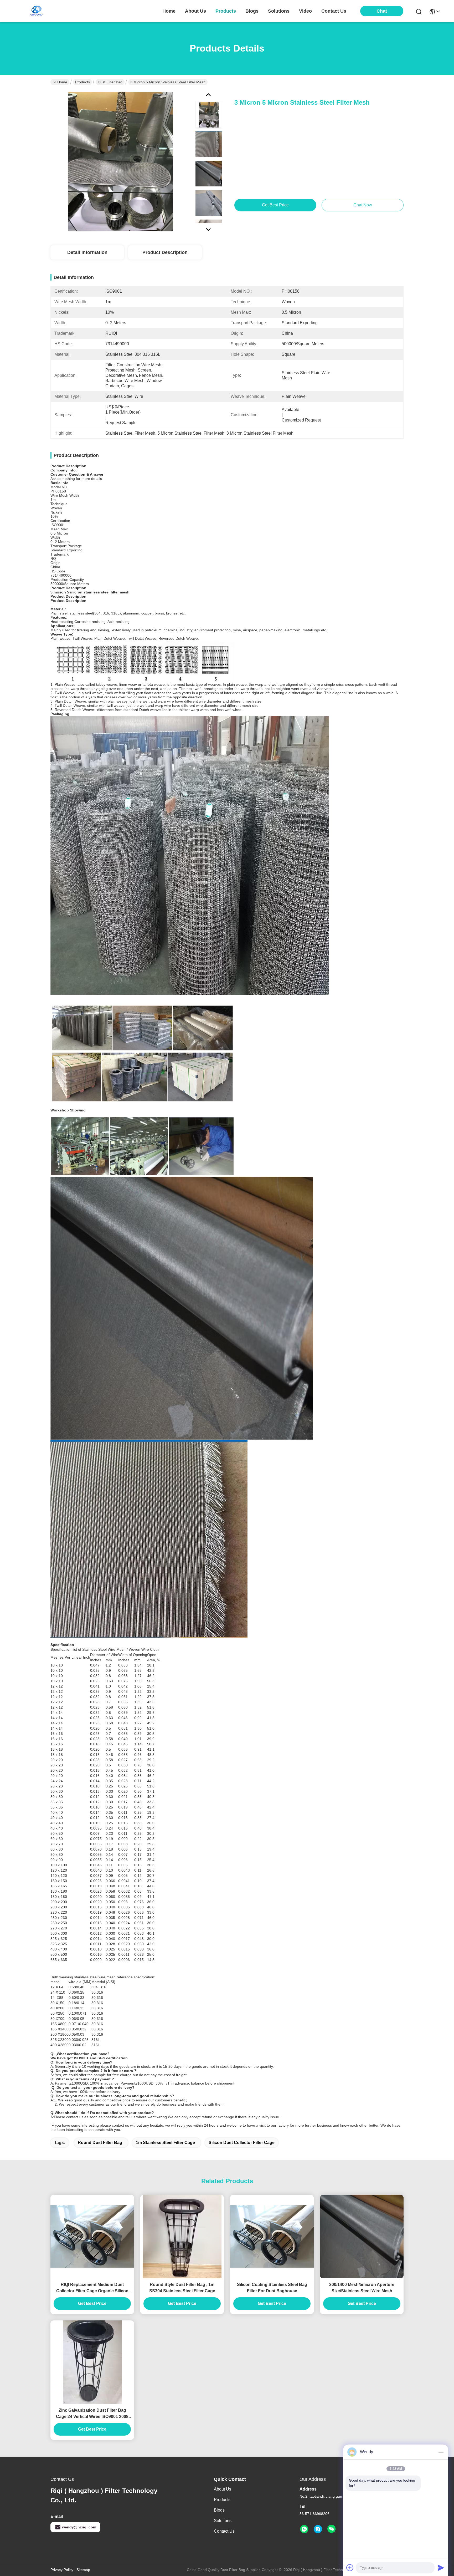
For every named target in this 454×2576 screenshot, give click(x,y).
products (226, 11)
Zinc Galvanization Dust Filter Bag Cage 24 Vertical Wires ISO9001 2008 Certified (92, 2414)
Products (82, 82)
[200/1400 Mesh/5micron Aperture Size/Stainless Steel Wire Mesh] (362, 2237)
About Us (223, 2489)
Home (169, 11)
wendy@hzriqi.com (79, 2527)
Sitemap (83, 2570)
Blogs (219, 2510)
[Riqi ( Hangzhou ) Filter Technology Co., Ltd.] (36, 11)
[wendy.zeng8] (318, 2529)
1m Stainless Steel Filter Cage (165, 2143)
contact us (334, 11)
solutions (279, 11)
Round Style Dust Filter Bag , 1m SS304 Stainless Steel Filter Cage (182, 2288)
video (305, 11)
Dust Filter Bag (110, 82)
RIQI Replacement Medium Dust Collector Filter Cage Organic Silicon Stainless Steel (92, 2288)
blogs (252, 11)
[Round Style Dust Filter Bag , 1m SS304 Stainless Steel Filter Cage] (182, 2237)
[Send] (441, 2568)
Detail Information (87, 252)
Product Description (165, 252)
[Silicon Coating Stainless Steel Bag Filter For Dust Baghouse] (272, 2237)
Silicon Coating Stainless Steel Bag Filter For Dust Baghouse (272, 2288)
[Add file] (350, 2568)
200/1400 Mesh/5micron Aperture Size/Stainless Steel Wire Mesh (362, 2288)
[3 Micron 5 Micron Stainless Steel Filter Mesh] (120, 161)
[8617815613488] (304, 2529)
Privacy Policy (62, 2570)
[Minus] (441, 2452)
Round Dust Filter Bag (100, 2143)
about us (195, 11)
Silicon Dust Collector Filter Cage (242, 2143)
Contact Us (224, 2531)
